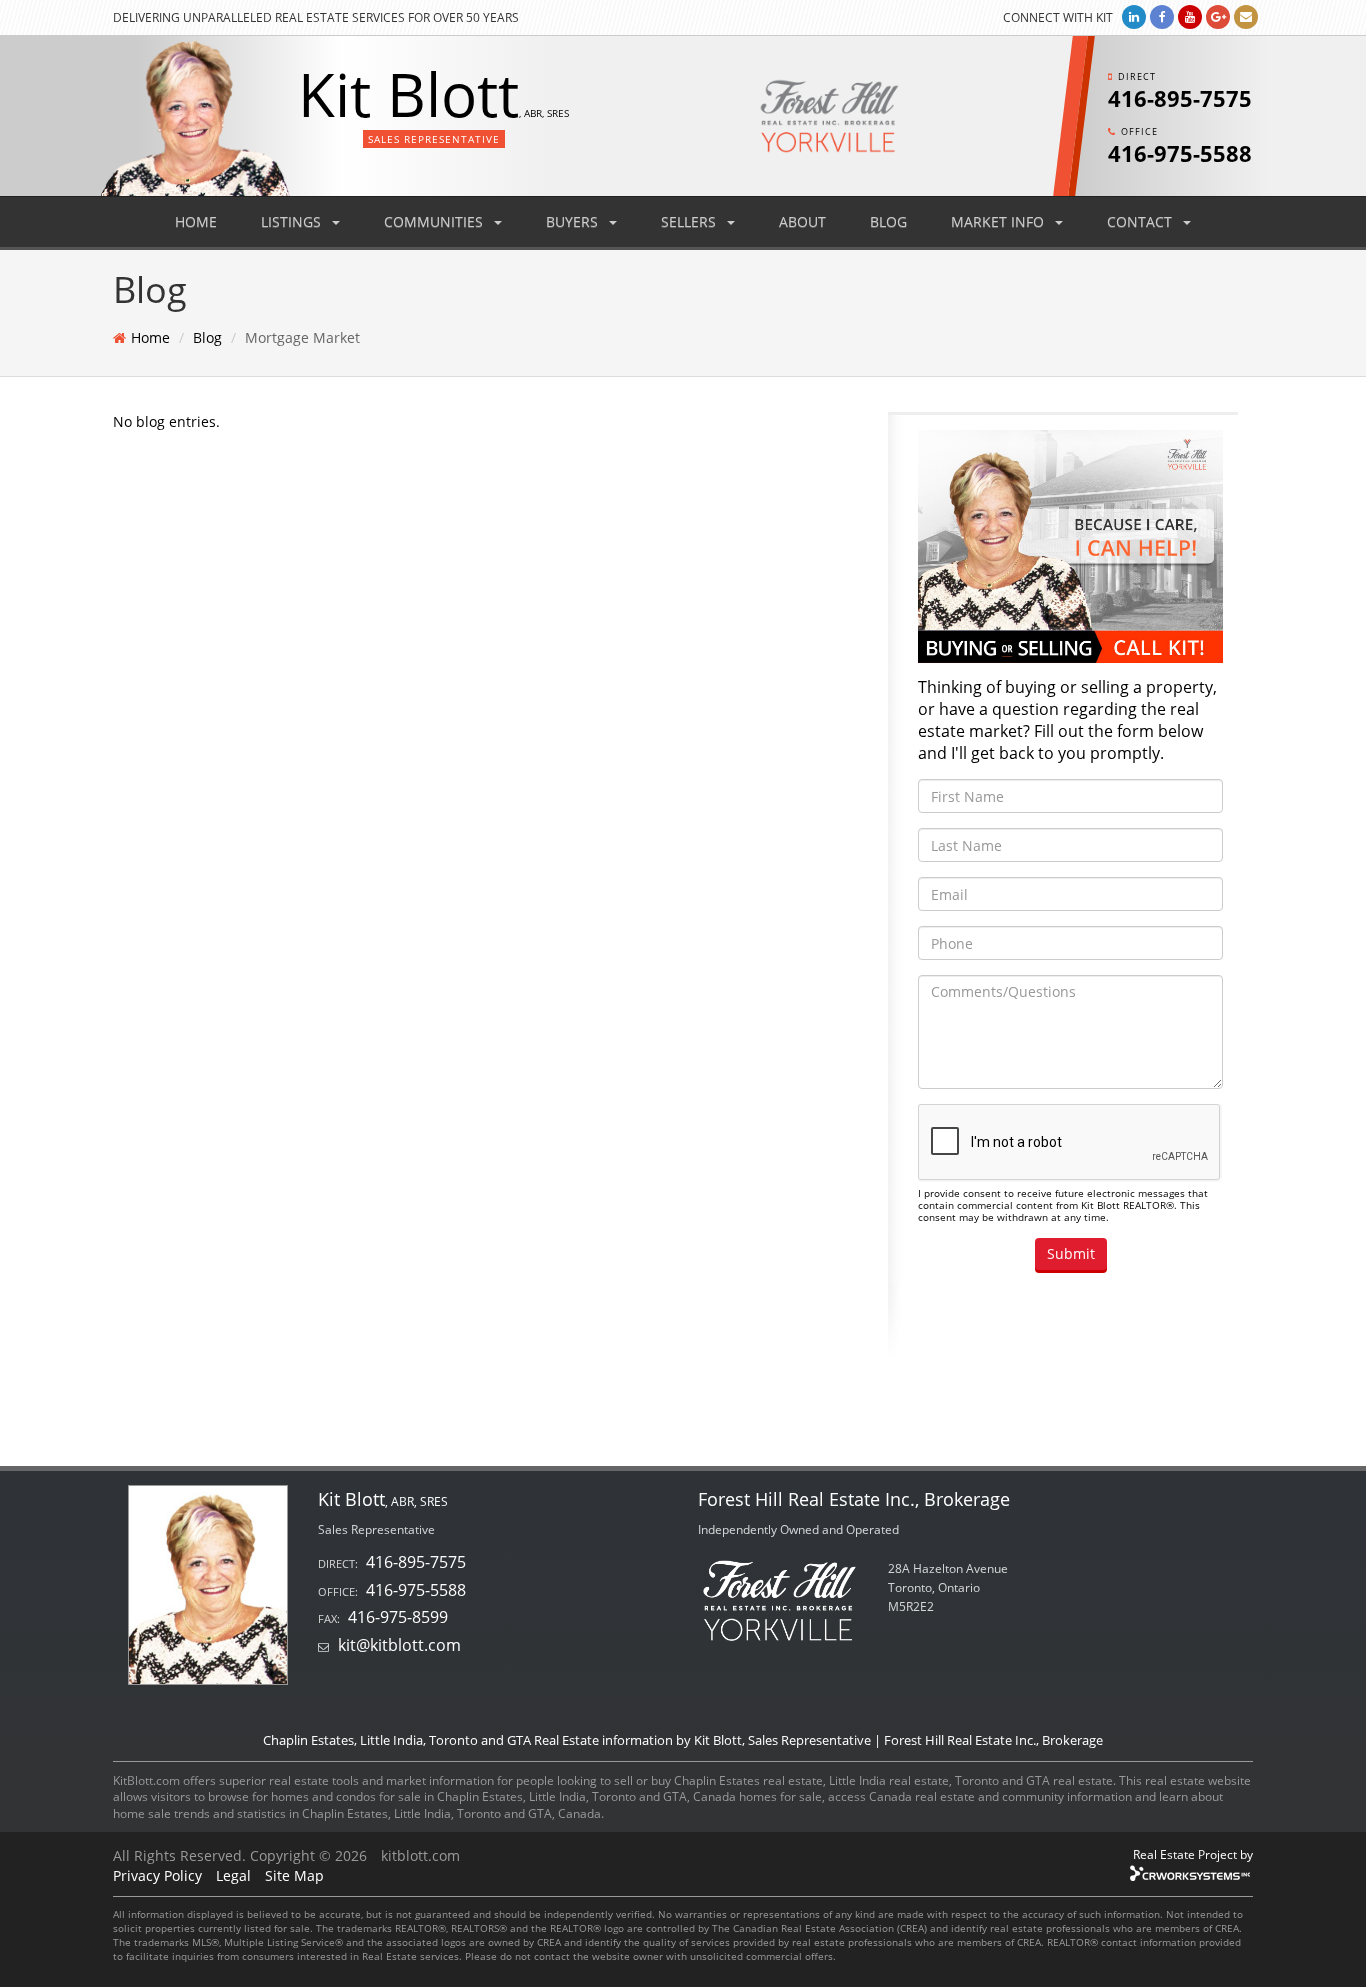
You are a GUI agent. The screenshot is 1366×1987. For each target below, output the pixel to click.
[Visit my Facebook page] (1162, 16)
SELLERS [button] (690, 221)
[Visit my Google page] (1218, 16)
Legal (233, 1875)
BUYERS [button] (574, 221)
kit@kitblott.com (399, 1645)
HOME (196, 221)
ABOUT (802, 221)
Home (150, 337)
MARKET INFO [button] (999, 221)
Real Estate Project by (1193, 1854)
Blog (207, 337)
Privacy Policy (157, 1875)
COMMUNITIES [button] (435, 221)
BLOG (888, 221)
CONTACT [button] (1141, 221)
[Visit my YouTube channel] (1190, 16)
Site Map (294, 1875)
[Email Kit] (1246, 16)
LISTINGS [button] (293, 221)
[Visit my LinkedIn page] (1134, 16)
